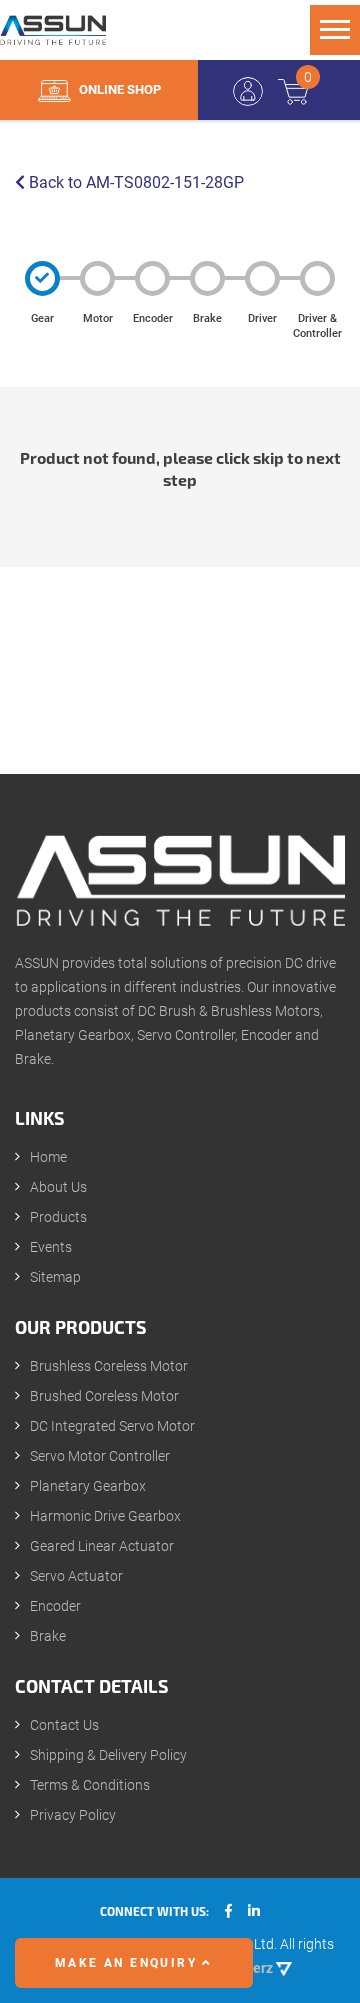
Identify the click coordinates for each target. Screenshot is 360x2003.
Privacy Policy (73, 1815)
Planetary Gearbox (88, 1486)
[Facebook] (228, 1911)
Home (48, 1157)
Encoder (55, 1606)
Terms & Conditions (90, 1785)
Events (51, 1247)
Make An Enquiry (128, 1963)
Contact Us (64, 1725)
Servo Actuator (76, 1576)
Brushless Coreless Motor (109, 1366)
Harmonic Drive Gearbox (105, 1516)
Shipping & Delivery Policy (108, 1755)
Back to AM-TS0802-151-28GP (134, 182)
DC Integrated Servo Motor (112, 1426)
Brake (48, 1636)
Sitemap (55, 1277)
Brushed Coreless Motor (104, 1396)
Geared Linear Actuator (102, 1546)
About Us (58, 1187)
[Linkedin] (254, 1911)
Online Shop (118, 89)
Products (58, 1217)
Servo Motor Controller (100, 1456)
